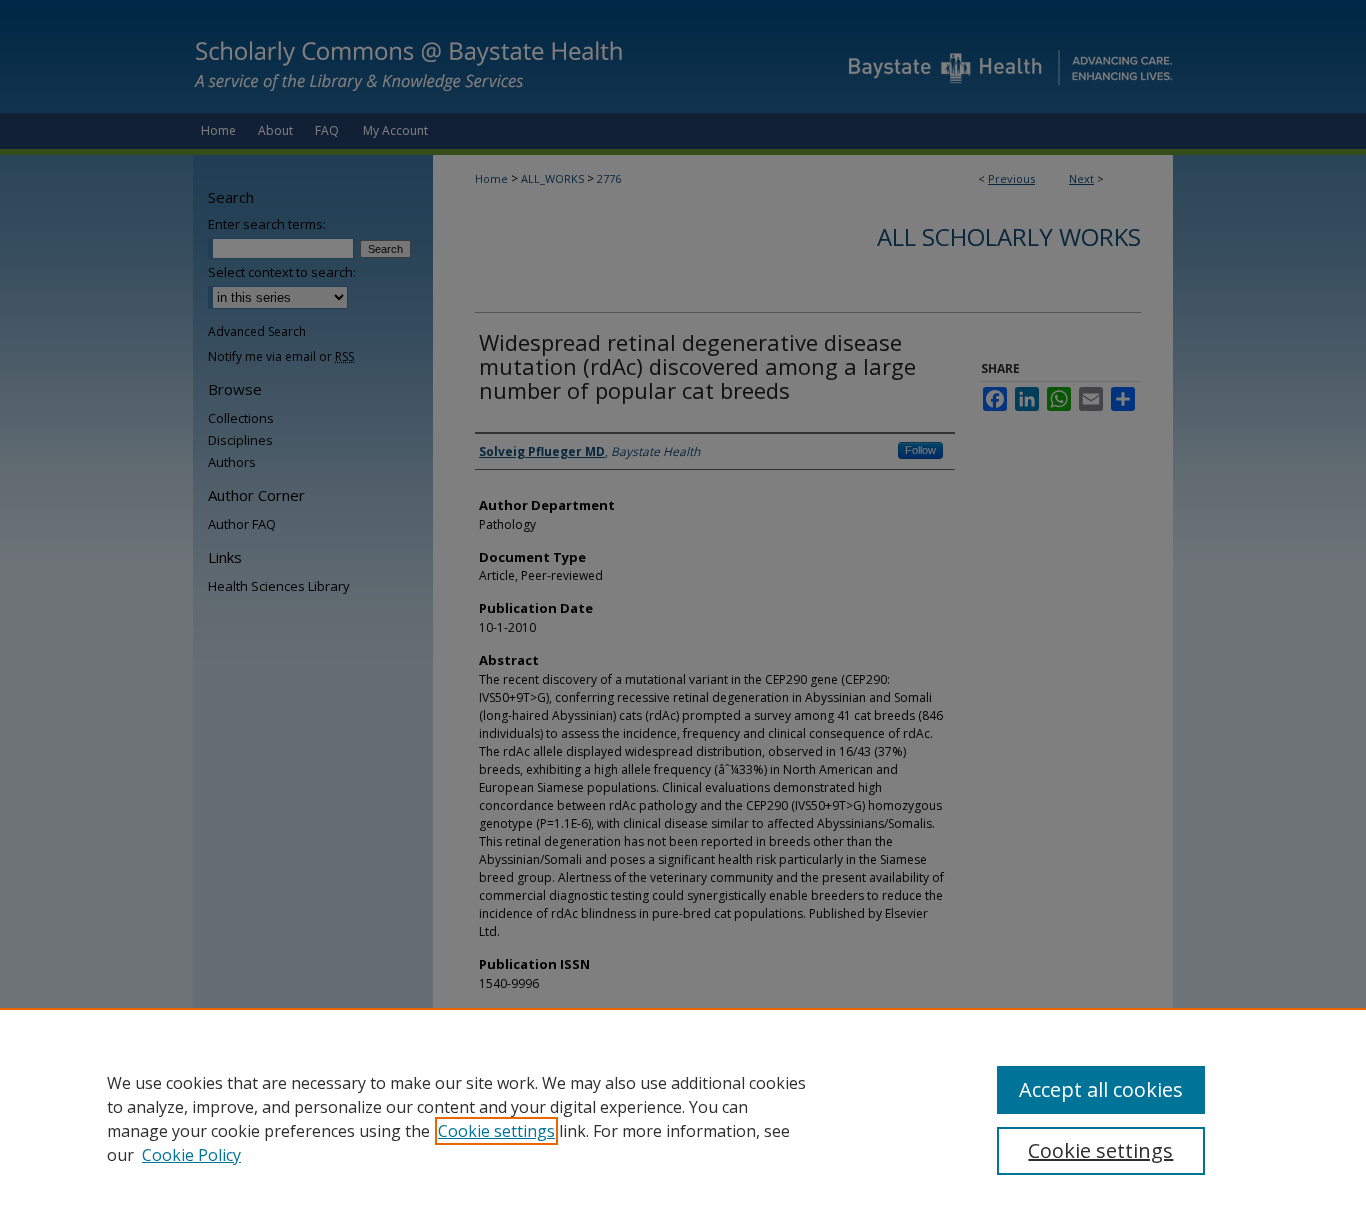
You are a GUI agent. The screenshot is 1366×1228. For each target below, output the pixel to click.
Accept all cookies (1101, 1089)
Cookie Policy (191, 1155)
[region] (683, 1118)
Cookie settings (496, 1131)
